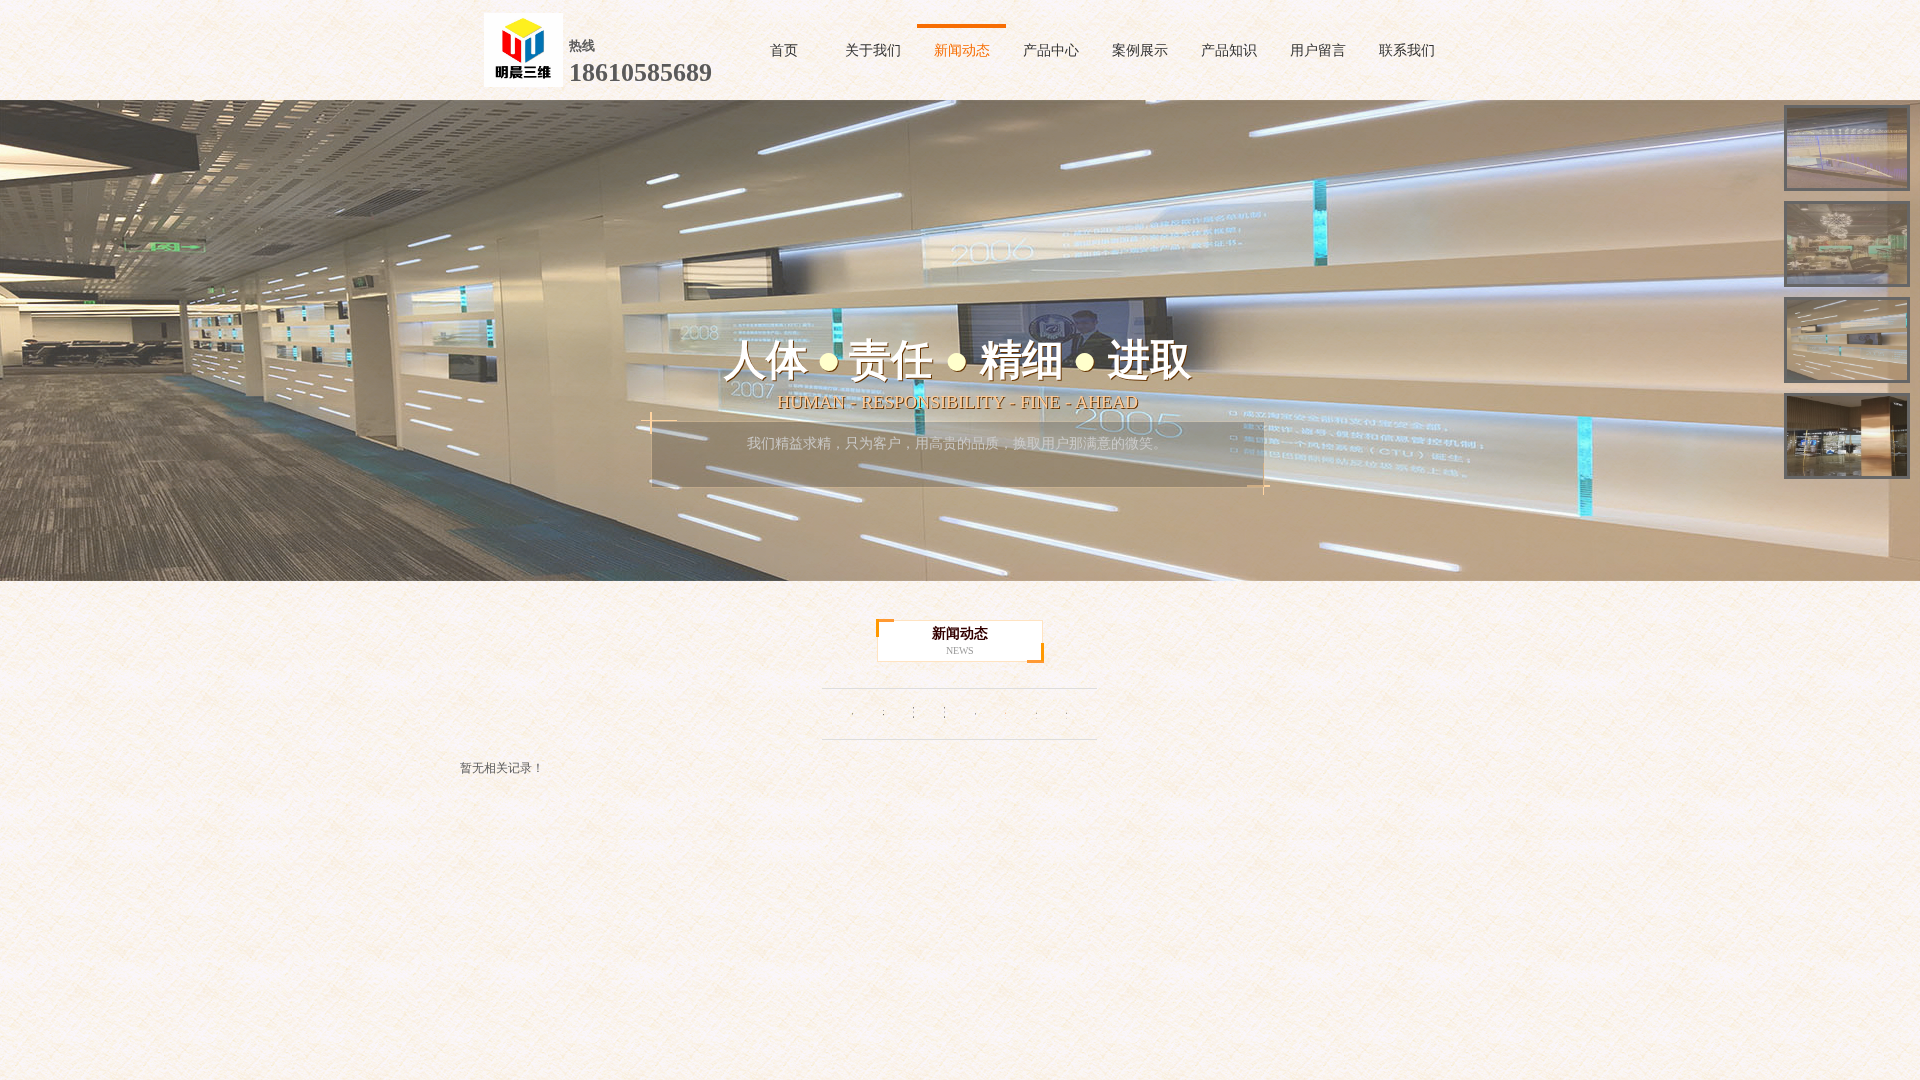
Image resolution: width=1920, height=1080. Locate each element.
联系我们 (1407, 50)
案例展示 (1140, 50)
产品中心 (1051, 50)
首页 (784, 50)
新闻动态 (962, 50)
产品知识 (1229, 50)
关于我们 (873, 50)
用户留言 (1318, 50)
